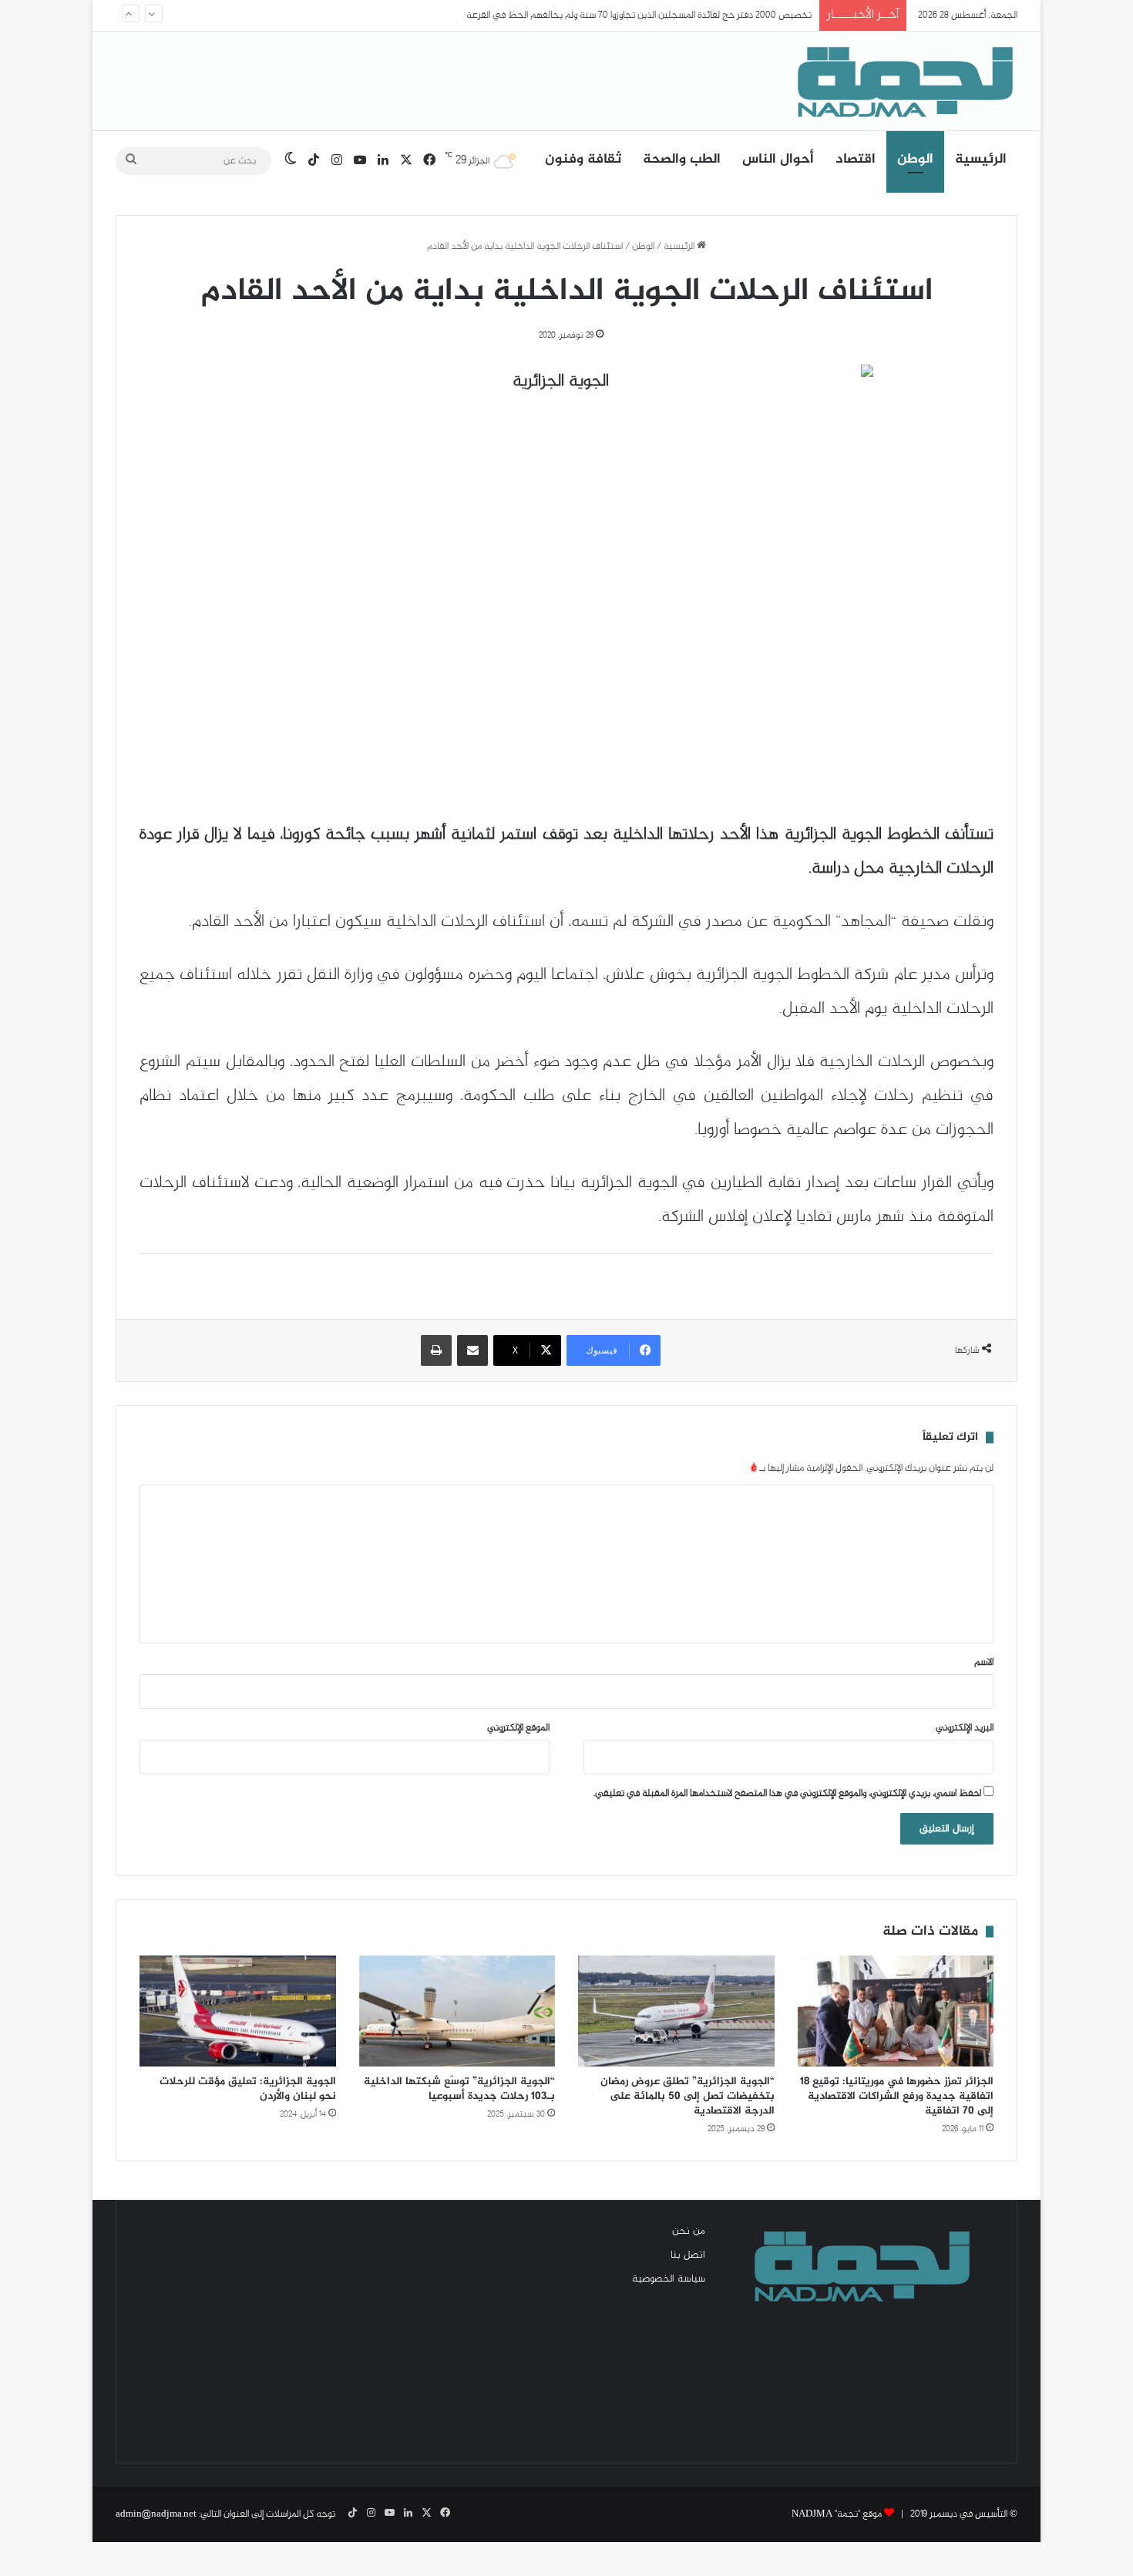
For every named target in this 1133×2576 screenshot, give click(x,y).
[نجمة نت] (902, 81)
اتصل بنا (688, 2255)
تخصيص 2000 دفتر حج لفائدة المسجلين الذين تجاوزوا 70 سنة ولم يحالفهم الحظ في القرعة (639, 15)
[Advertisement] (274, 2332)
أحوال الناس (778, 160)
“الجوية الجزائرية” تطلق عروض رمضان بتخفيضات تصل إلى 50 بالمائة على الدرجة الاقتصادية (688, 2096)
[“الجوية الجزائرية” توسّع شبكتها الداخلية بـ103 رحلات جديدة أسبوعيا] (457, 2011)
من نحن (689, 2231)
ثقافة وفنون (583, 160)
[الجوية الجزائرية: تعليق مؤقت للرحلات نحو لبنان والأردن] (238, 2011)
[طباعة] (436, 1350)
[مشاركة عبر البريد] (472, 1350)
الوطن (915, 160)
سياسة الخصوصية (669, 2279)
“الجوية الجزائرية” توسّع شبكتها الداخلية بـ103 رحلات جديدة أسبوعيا (459, 2089)
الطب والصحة (682, 160)
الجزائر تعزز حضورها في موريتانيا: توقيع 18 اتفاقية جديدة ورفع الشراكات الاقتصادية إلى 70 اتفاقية (897, 2096)
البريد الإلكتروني (965, 1728)
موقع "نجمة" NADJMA (837, 2514)
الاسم (984, 1663)
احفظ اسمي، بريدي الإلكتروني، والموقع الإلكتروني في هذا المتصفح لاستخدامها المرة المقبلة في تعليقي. (787, 1794)
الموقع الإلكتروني (518, 1728)
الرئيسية (981, 160)
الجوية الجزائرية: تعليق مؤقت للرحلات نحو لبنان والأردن (248, 2089)
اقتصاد (856, 160)
